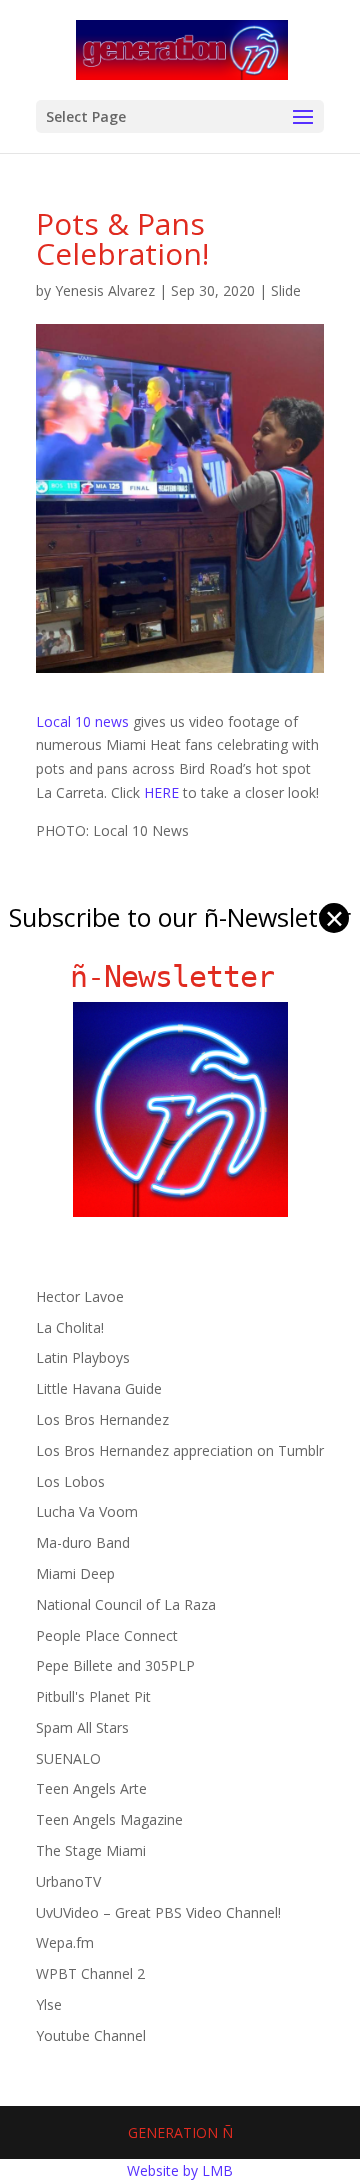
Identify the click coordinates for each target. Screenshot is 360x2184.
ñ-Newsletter (180, 976)
